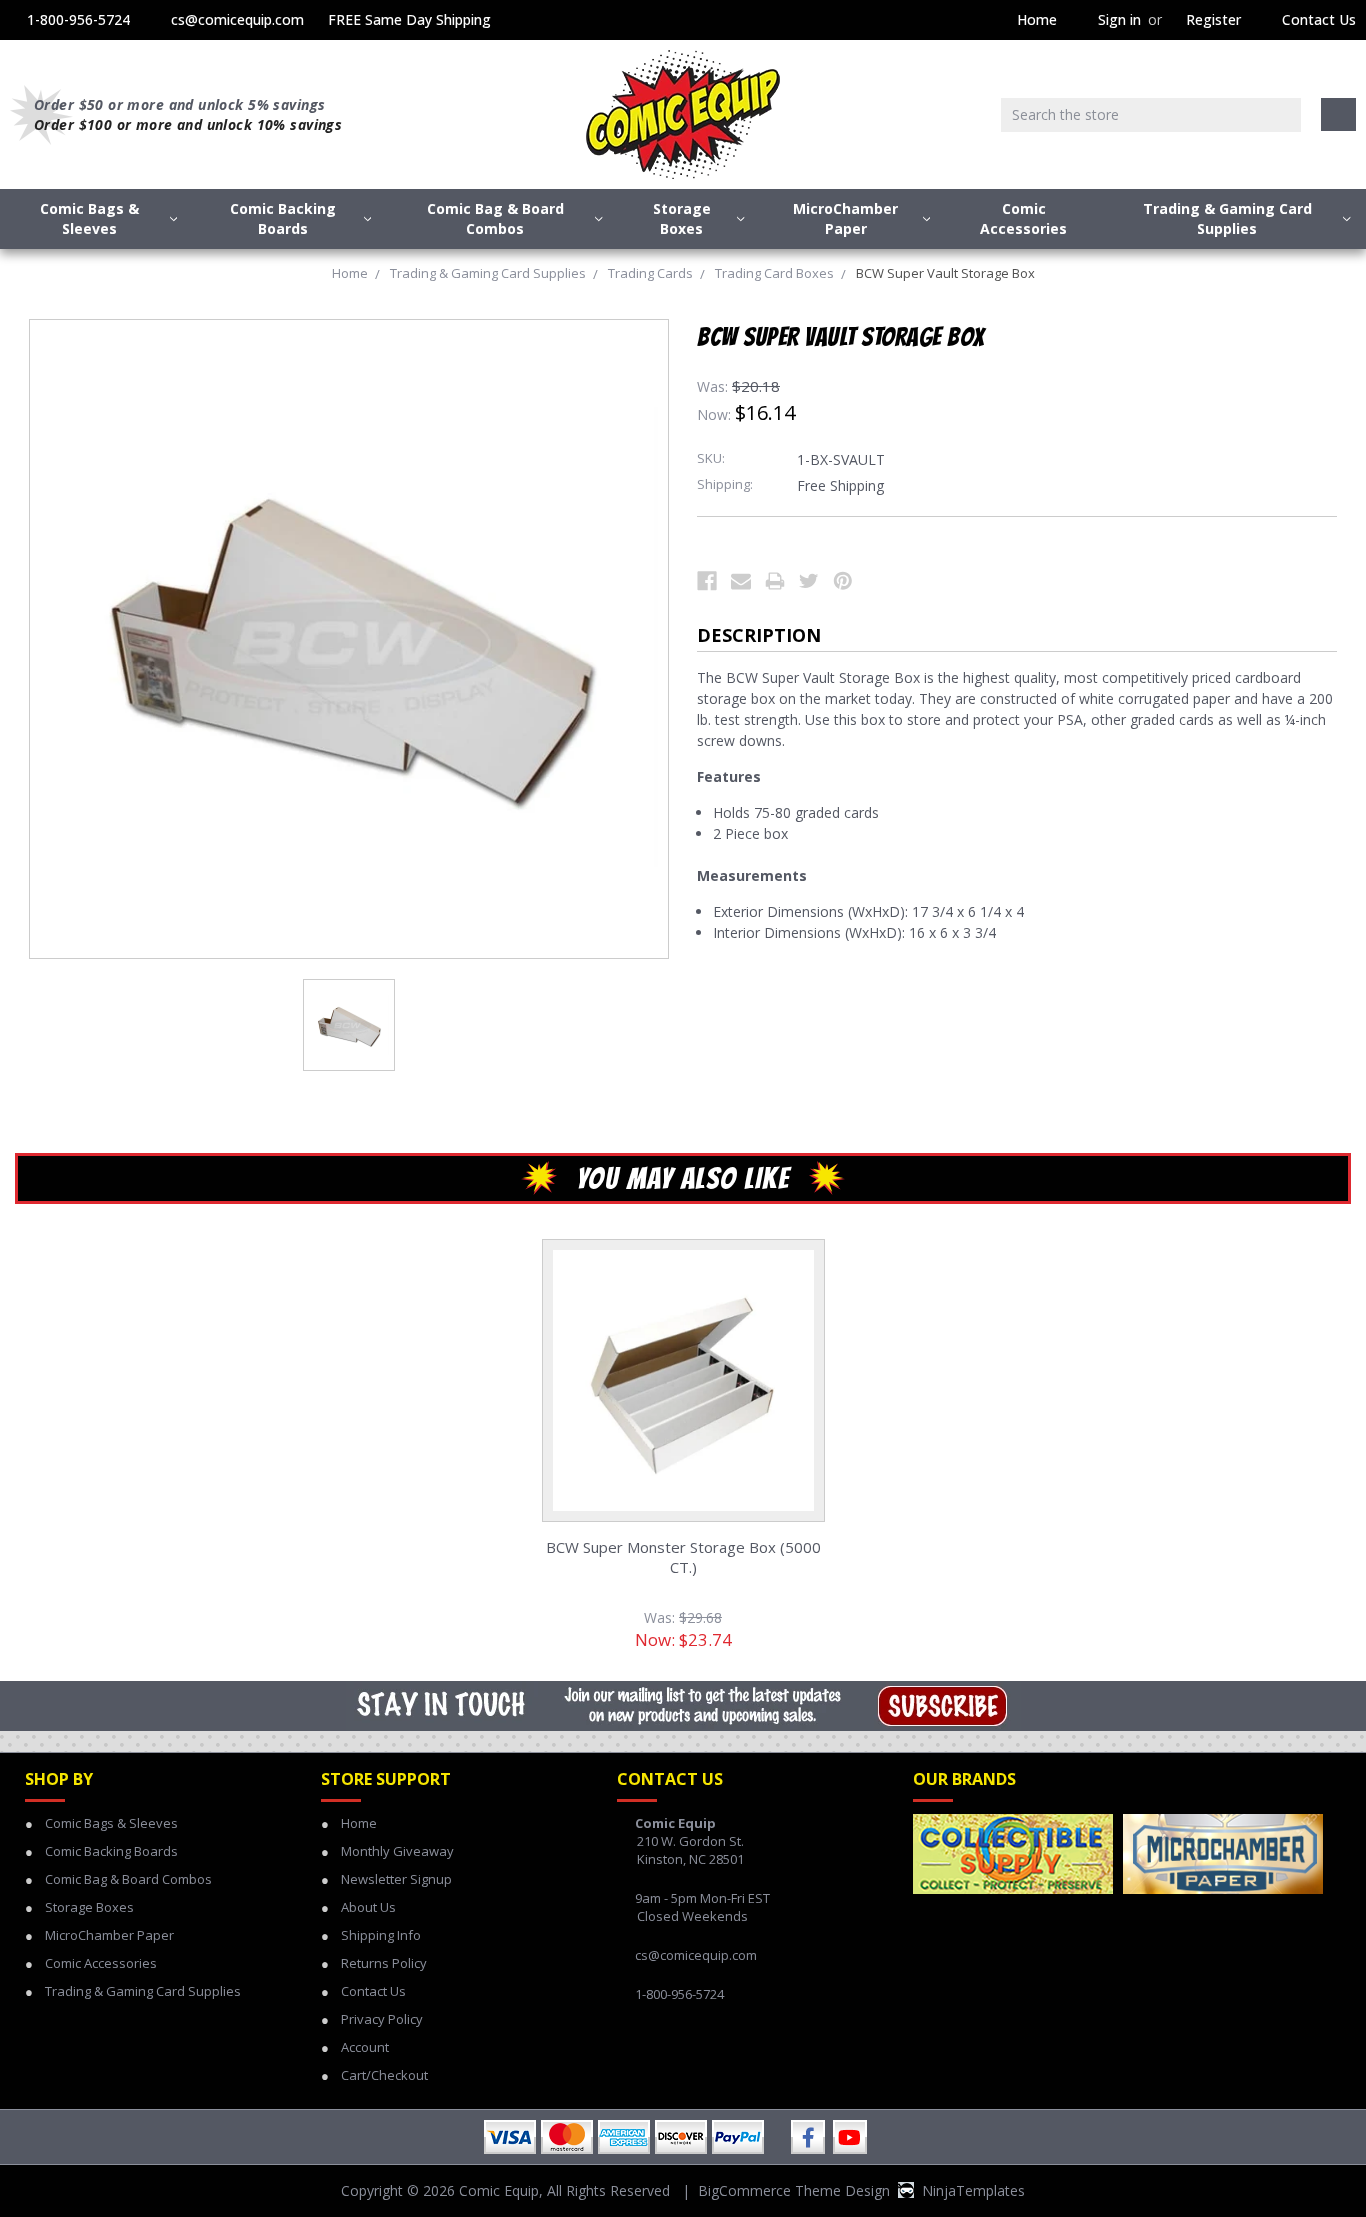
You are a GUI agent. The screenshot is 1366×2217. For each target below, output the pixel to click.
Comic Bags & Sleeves (89, 218)
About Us (368, 1907)
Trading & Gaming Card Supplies (1227, 218)
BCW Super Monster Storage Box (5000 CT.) (683, 1557)
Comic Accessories (1023, 218)
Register (1213, 19)
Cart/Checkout (384, 2075)
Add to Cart (683, 1401)
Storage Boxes (682, 218)
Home (1037, 19)
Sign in (1119, 19)
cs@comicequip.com (237, 19)
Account (365, 2047)
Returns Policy (384, 1963)
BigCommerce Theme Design (794, 2190)
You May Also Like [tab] (683, 1178)
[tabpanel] (683, 1452)
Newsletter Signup (396, 1879)
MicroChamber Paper (845, 218)
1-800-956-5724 (78, 19)
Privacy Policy (382, 2019)
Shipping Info (381, 1935)
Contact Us (1319, 19)
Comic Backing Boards (283, 218)
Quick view (683, 1356)
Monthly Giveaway (397, 1851)
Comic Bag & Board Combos (495, 218)
